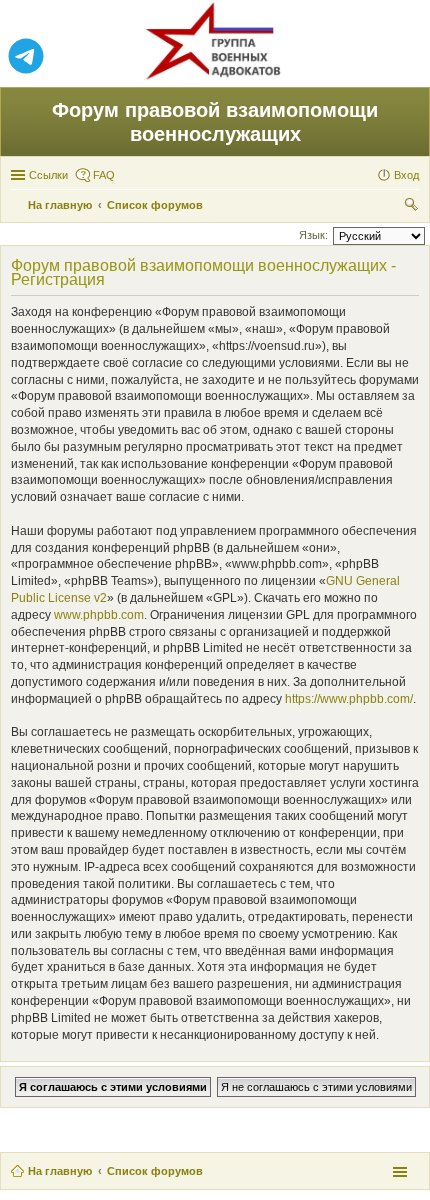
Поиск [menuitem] (413, 207)
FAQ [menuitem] (104, 175)
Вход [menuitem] (406, 175)
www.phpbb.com (99, 615)
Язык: (313, 235)
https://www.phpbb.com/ (349, 699)
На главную (60, 1171)
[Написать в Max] (404, 57)
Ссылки (48, 175)
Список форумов (155, 1171)
